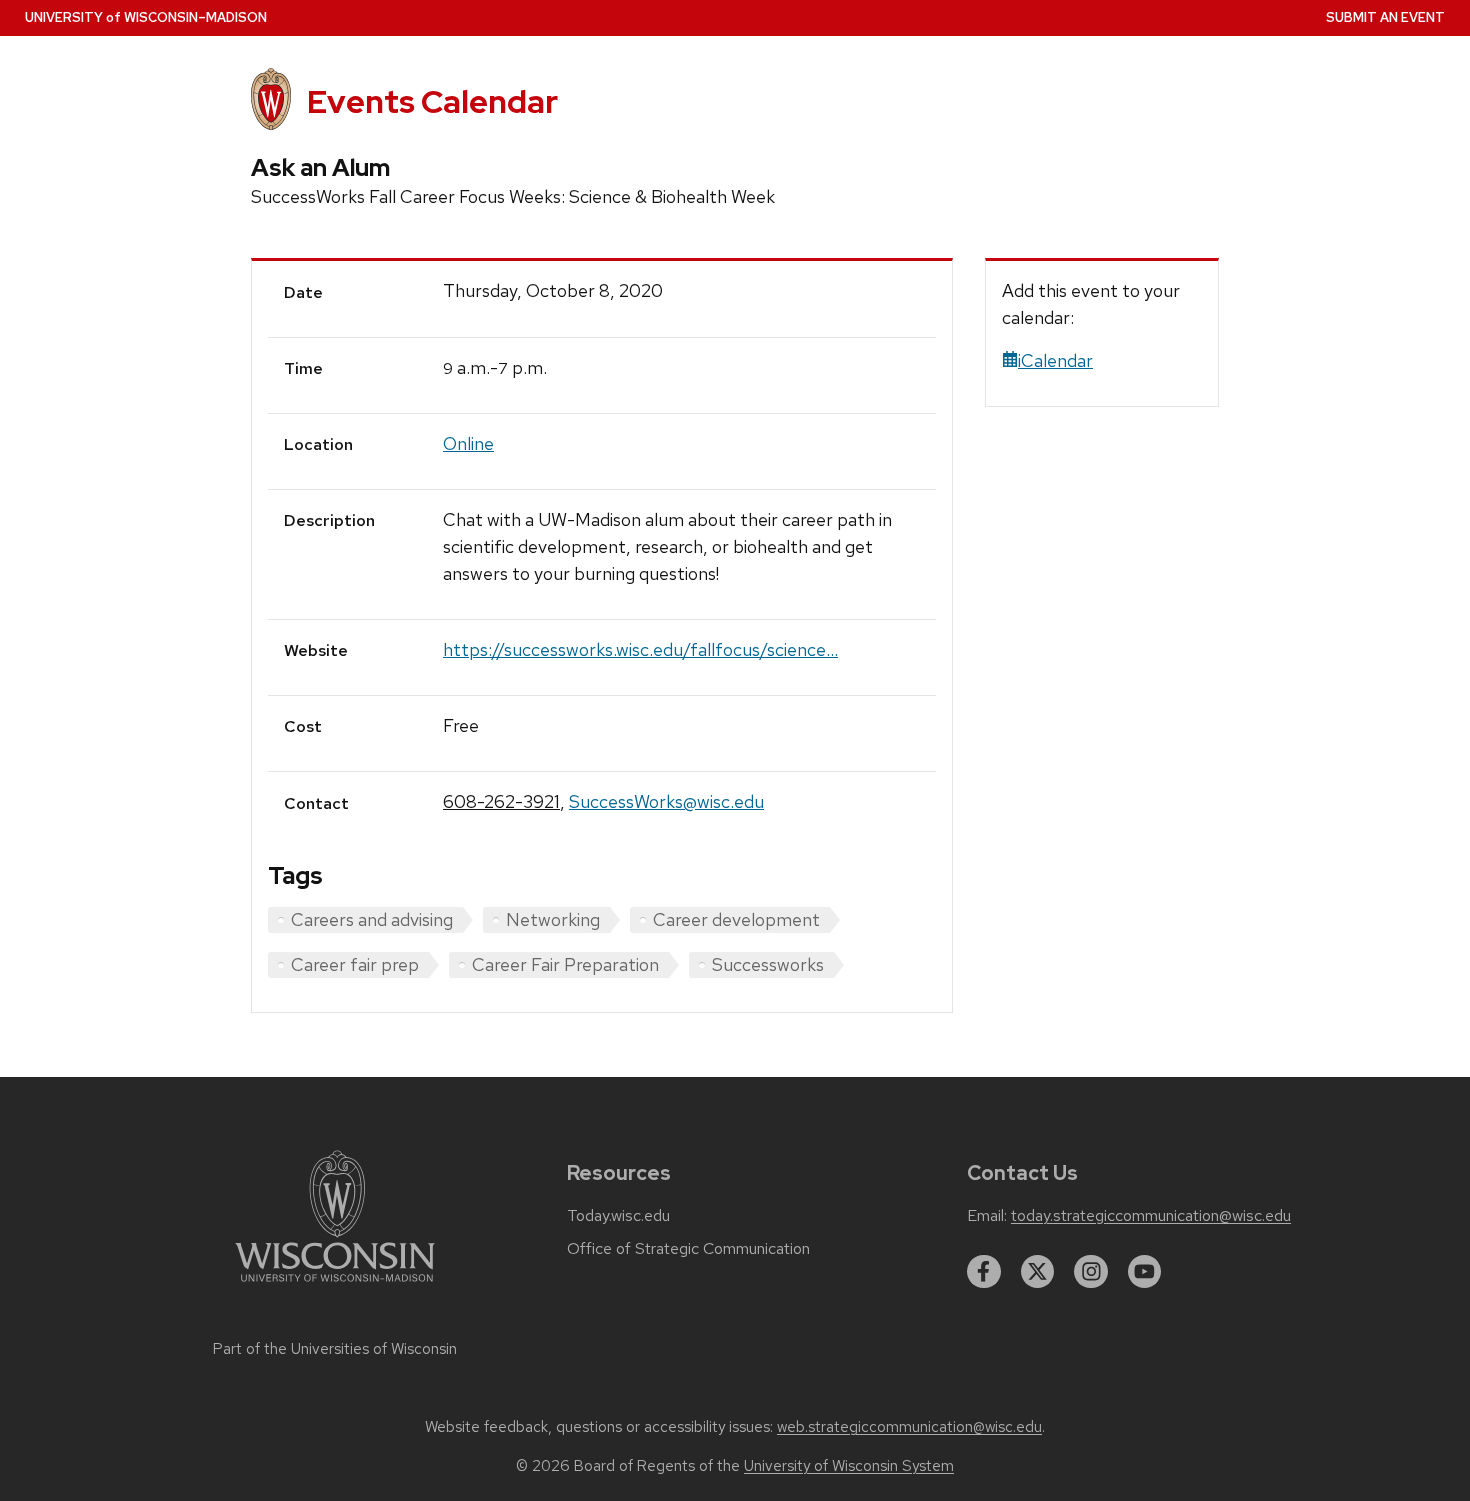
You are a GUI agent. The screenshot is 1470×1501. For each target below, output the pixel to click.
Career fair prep (355, 964)
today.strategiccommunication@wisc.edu (1151, 1216)
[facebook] (984, 1272)
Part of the (335, 1349)
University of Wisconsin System (849, 1466)
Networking (553, 919)
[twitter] (1038, 1272)
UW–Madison (146, 17)
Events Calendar (432, 101)
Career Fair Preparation (565, 964)
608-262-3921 (501, 801)
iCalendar (1055, 360)
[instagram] (1091, 1272)
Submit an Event (1385, 17)
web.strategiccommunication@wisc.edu (909, 1427)
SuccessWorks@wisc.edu (666, 801)
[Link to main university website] (335, 1285)
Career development (736, 919)
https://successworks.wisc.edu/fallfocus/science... (640, 649)
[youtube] (1145, 1272)
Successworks (768, 964)
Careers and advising (372, 919)
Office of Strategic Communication (688, 1249)
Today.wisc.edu (618, 1216)
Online (468, 443)
